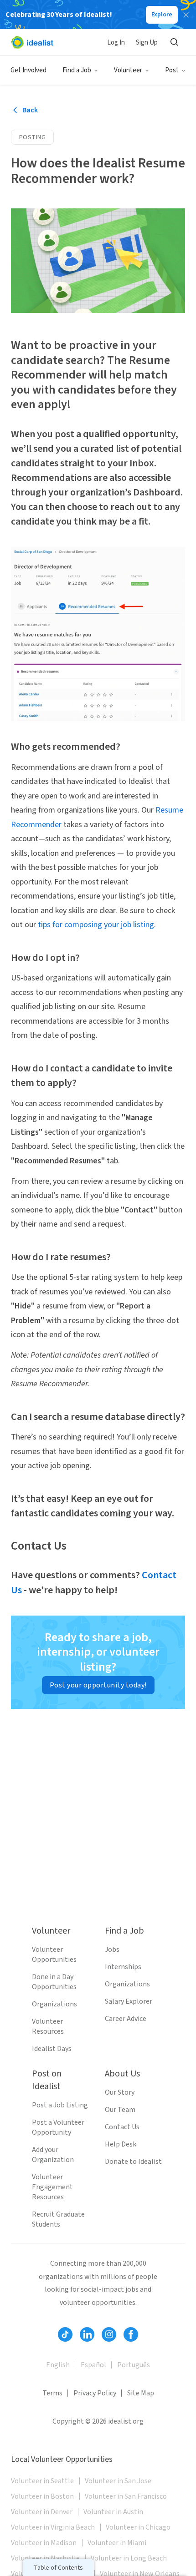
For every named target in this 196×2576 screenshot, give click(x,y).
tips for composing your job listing (96, 925)
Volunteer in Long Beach (129, 2558)
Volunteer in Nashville (45, 2558)
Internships (123, 1967)
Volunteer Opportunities (54, 1955)
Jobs (112, 1950)
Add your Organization (53, 2155)
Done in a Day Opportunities (54, 1982)
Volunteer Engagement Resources (52, 2187)
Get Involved (28, 70)
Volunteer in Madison (44, 2543)
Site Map (141, 2393)
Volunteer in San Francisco (126, 2496)
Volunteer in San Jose (118, 2481)
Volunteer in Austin (113, 2512)
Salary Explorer (129, 2001)
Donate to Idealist (133, 2162)
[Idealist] (32, 42)
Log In (116, 43)
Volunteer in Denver (42, 2512)
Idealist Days (52, 2049)
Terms (52, 2393)
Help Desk (121, 2144)
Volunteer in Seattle (42, 2481)
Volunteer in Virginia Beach (53, 2527)
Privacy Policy (95, 2393)
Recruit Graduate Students (58, 2219)
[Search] (174, 42)
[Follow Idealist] (65, 2334)
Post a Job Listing (60, 2105)
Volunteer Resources (48, 2026)
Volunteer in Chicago (138, 2527)
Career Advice (126, 2019)
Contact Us (122, 2127)
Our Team (120, 2110)
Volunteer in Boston (42, 2496)
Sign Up (147, 43)
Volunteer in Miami (117, 2543)
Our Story (120, 2092)
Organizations (54, 2004)
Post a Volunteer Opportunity (58, 2127)
